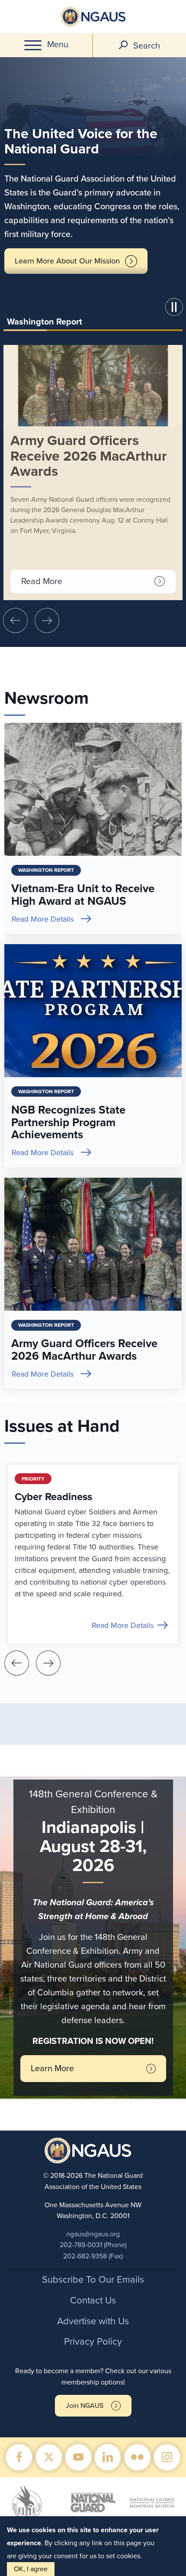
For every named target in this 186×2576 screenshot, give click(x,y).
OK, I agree (31, 2569)
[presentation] (15, 620)
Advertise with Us (93, 2321)
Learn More (52, 2069)
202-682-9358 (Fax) (93, 2256)
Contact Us (93, 2300)
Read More (42, 581)
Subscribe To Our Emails (93, 2280)
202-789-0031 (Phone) (93, 2245)
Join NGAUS (85, 2406)
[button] (176, 309)
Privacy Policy (93, 2342)
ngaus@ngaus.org (93, 2234)
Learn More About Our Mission (67, 261)
